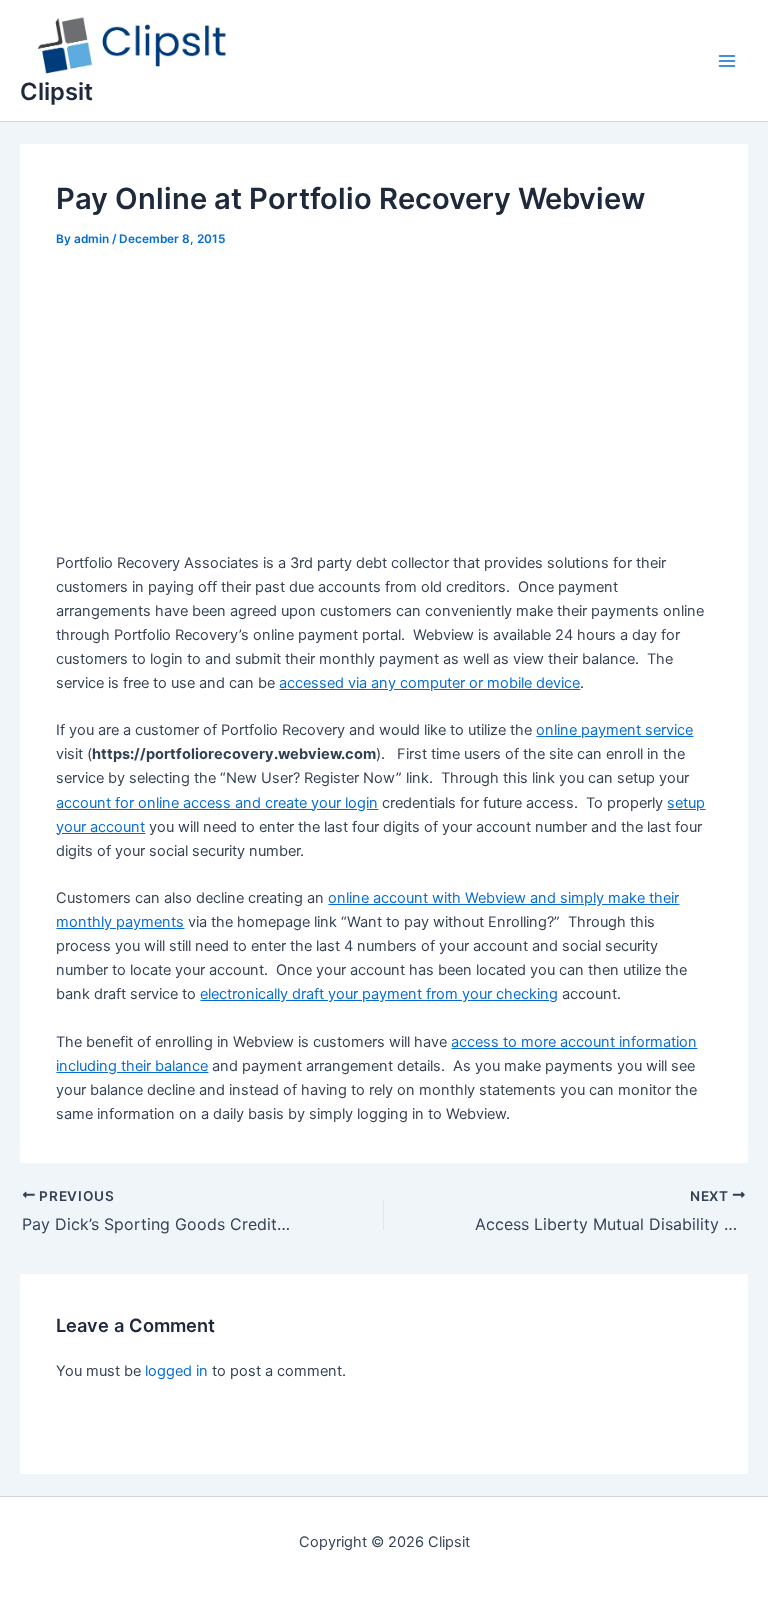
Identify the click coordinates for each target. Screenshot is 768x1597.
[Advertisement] (383, 403)
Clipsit (56, 91)
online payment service (614, 730)
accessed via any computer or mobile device (429, 683)
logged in (176, 1371)
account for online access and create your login (217, 803)
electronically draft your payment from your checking (379, 994)
